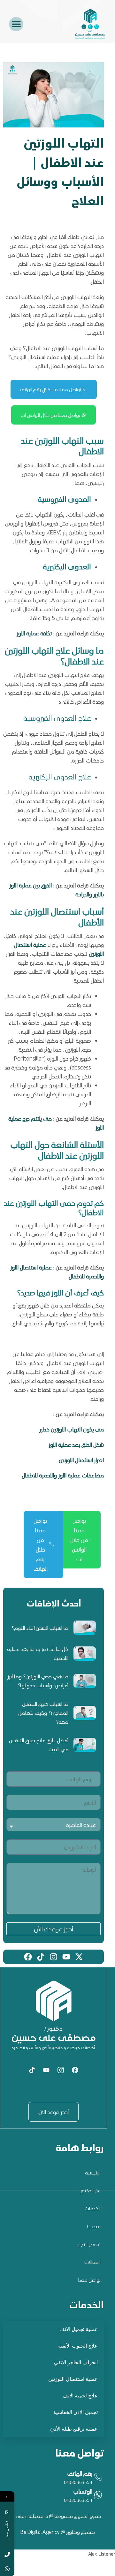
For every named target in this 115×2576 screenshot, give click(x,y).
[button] (16, 24)
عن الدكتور (91, 2190)
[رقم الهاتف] (54, 2478)
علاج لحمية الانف (80, 2396)
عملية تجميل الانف (79, 2329)
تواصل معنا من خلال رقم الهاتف (51, 389)
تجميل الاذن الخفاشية (76, 2412)
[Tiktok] (32, 2070)
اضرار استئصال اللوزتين (81, 1460)
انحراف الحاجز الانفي (76, 2362)
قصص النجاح (89, 2244)
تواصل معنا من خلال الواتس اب (50, 415)
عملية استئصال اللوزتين (73, 2379)
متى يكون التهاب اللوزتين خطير (72, 1429)
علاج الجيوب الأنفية (78, 2346)
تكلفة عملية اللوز (34, 633)
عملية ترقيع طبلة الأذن (74, 2429)
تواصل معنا (89, 2280)
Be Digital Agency (41, 2532)
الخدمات (93, 2208)
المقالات (92, 2262)
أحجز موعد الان (54, 2112)
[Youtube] (46, 2070)
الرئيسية (93, 2173)
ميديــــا (94, 2226)
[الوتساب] (54, 2496)
